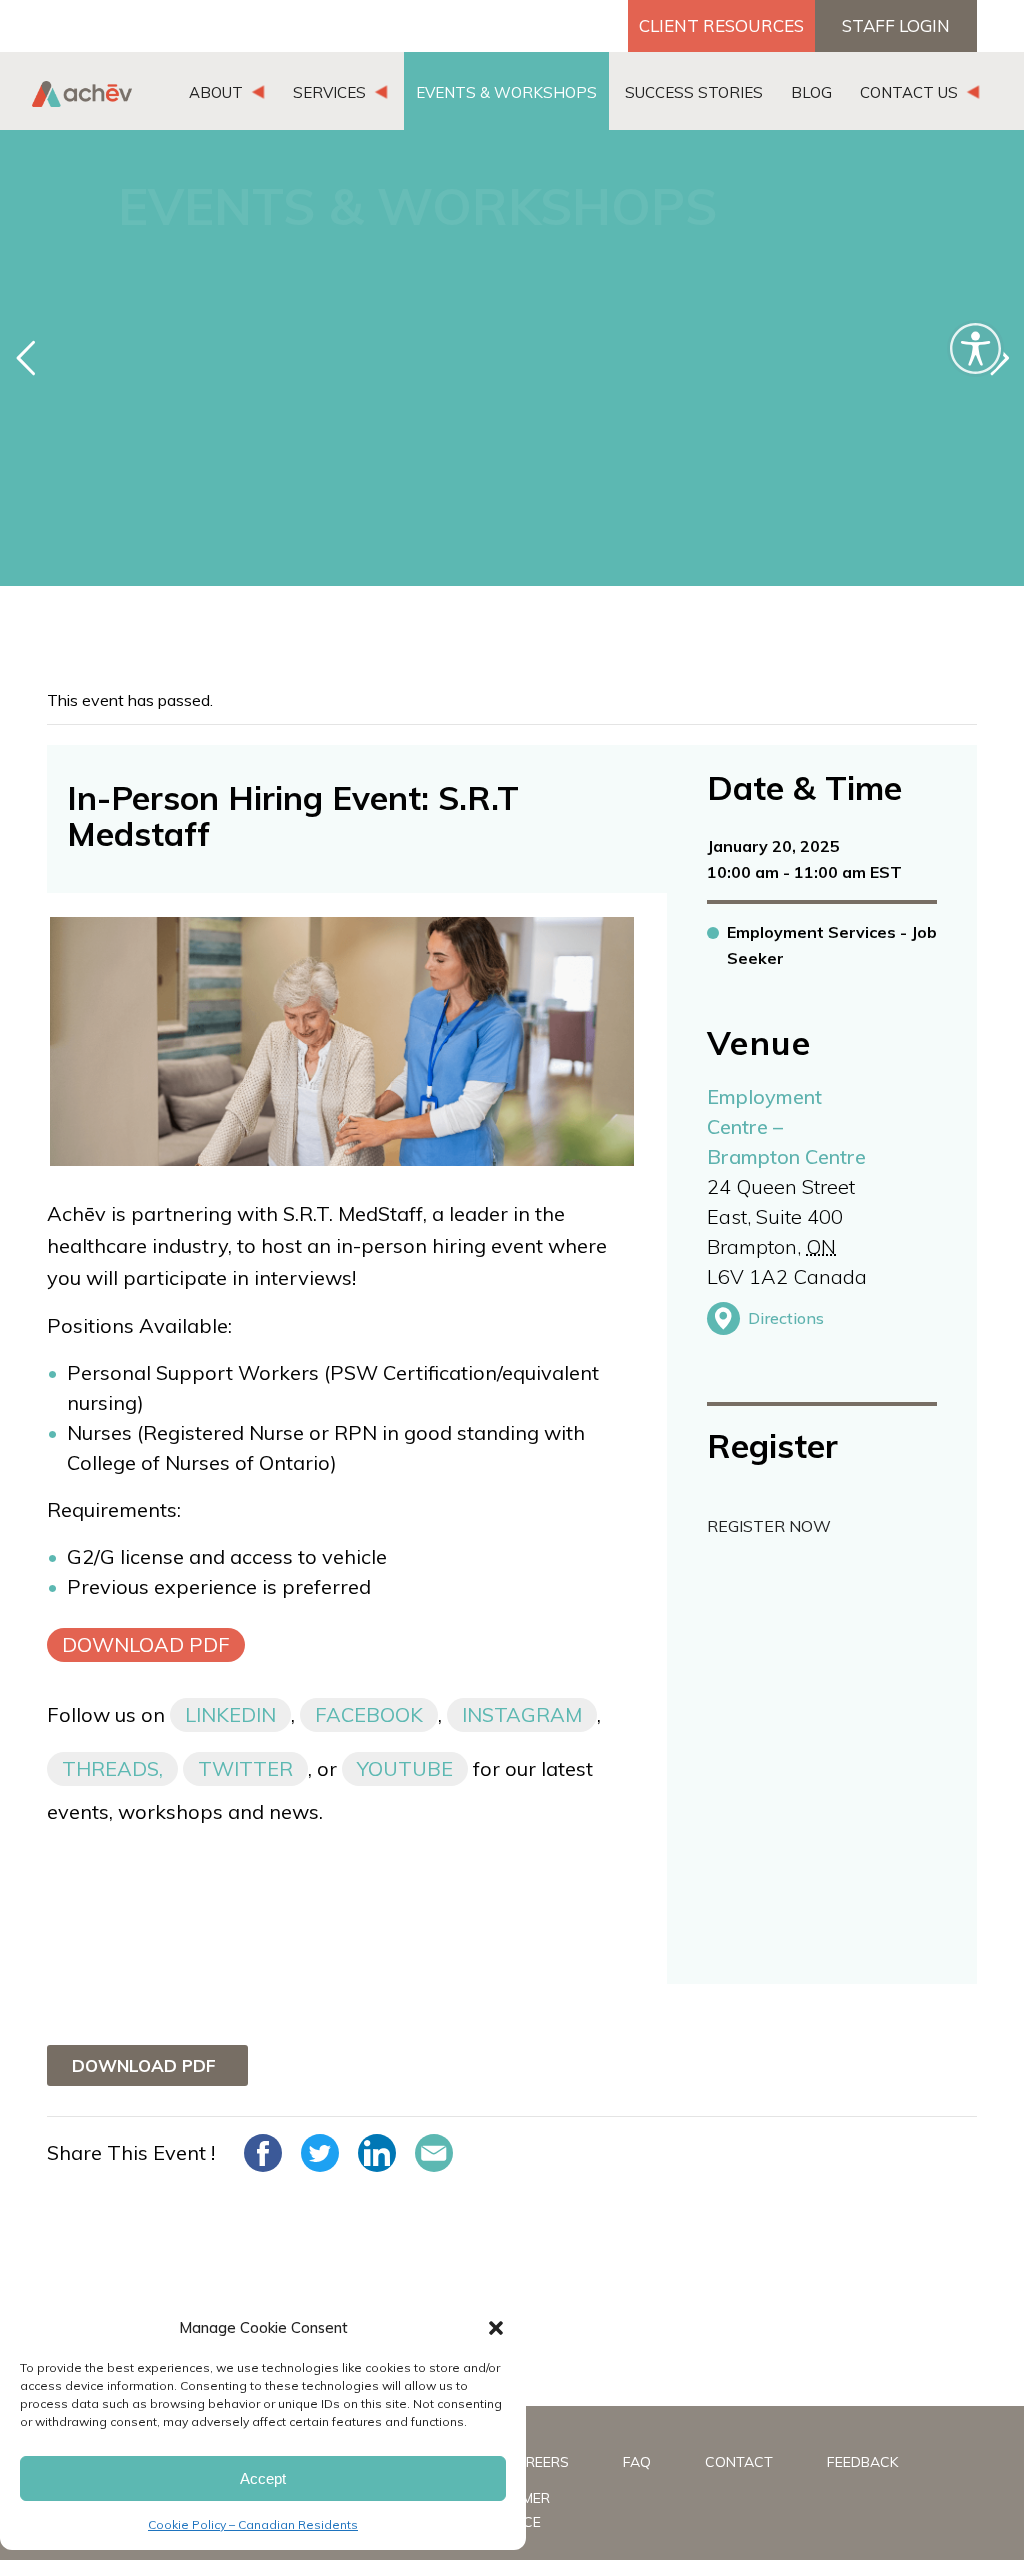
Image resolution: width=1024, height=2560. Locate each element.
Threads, (112, 1768)
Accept (263, 2478)
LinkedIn (230, 1714)
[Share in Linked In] (377, 2153)
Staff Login (896, 25)
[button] (496, 2328)
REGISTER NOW (769, 1526)
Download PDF (146, 1644)
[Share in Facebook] (263, 2153)
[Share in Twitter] (320, 2153)
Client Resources (721, 25)
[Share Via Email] (434, 2153)
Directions (786, 1318)
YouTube (405, 1768)
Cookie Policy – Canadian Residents (253, 2524)
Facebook (369, 1714)
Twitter (245, 1768)
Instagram (522, 1714)
